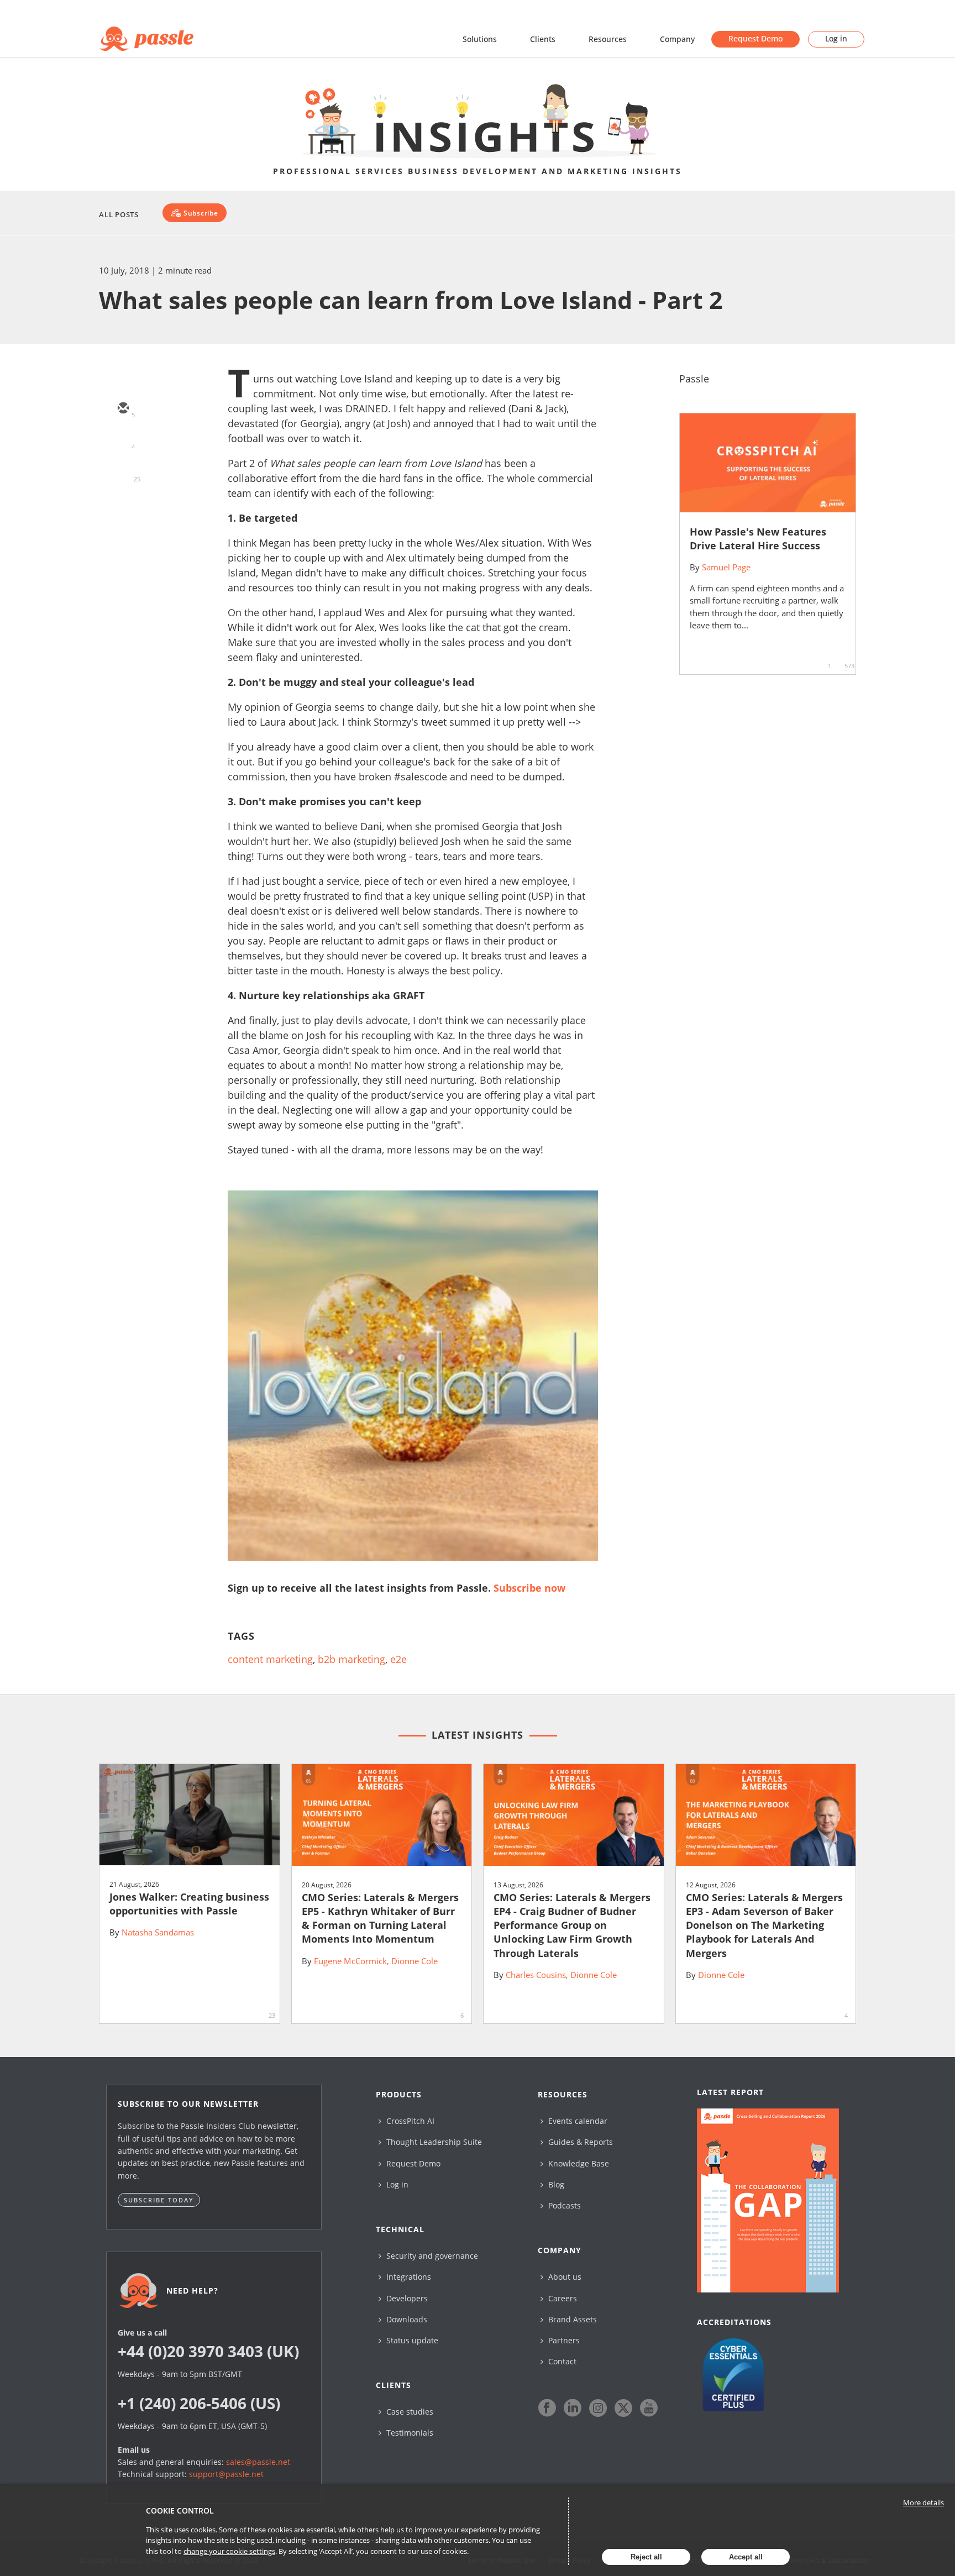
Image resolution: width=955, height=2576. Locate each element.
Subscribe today (159, 2200)
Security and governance (431, 2256)
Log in (836, 38)
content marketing (270, 1659)
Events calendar (577, 2121)
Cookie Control (180, 2511)
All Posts (119, 214)
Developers (406, 2298)
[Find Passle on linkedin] (573, 2408)
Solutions (480, 39)
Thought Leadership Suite (433, 2142)
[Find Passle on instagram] (598, 2408)
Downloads (406, 2319)
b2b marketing (351, 1659)
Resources (608, 39)
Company (677, 39)
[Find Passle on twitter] (623, 2408)
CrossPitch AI (409, 2121)
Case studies (409, 2412)
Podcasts (563, 2205)
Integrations (408, 2277)
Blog (555, 2184)
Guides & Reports (579, 2142)
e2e (398, 1659)
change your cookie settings (229, 2551)
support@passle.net (226, 2474)
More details (923, 2502)
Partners (563, 2340)
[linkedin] (123, 473)
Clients (543, 39)
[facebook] (123, 505)
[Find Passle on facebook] (547, 2408)
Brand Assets (571, 2319)
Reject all (646, 2557)
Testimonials (409, 2433)
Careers (562, 2298)
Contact (561, 2361)
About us (564, 2277)
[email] (123, 409)
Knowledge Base (578, 2163)
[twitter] (123, 441)
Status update (411, 2340)
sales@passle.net (258, 2462)
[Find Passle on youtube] (649, 2408)
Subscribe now (529, 1588)
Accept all (746, 2557)
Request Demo (755, 38)
